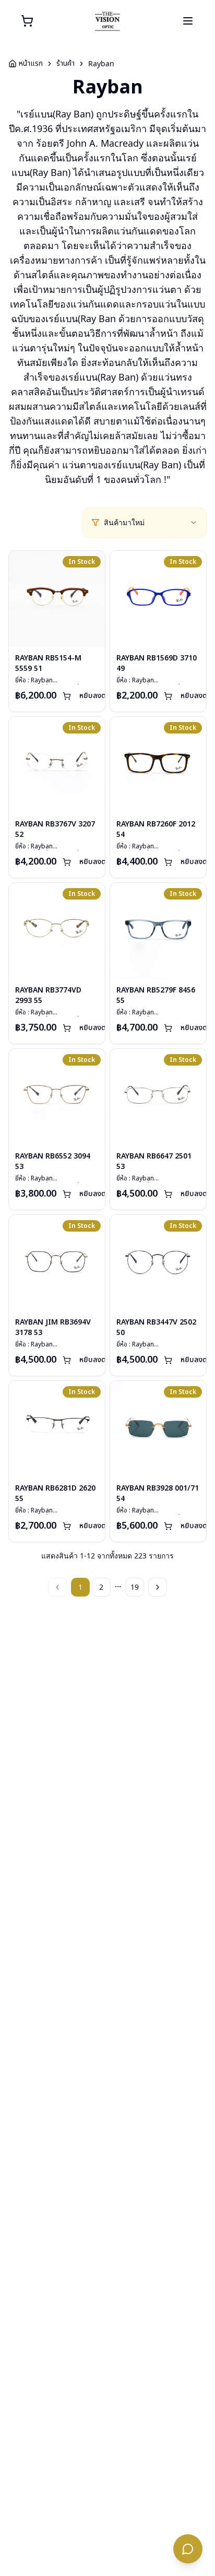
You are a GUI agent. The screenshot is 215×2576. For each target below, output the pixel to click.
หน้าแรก (31, 64)
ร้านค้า (65, 64)
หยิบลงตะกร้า (100, 696)
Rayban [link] (101, 63)
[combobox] (151, 523)
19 (135, 1587)
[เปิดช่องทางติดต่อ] (188, 2549)
